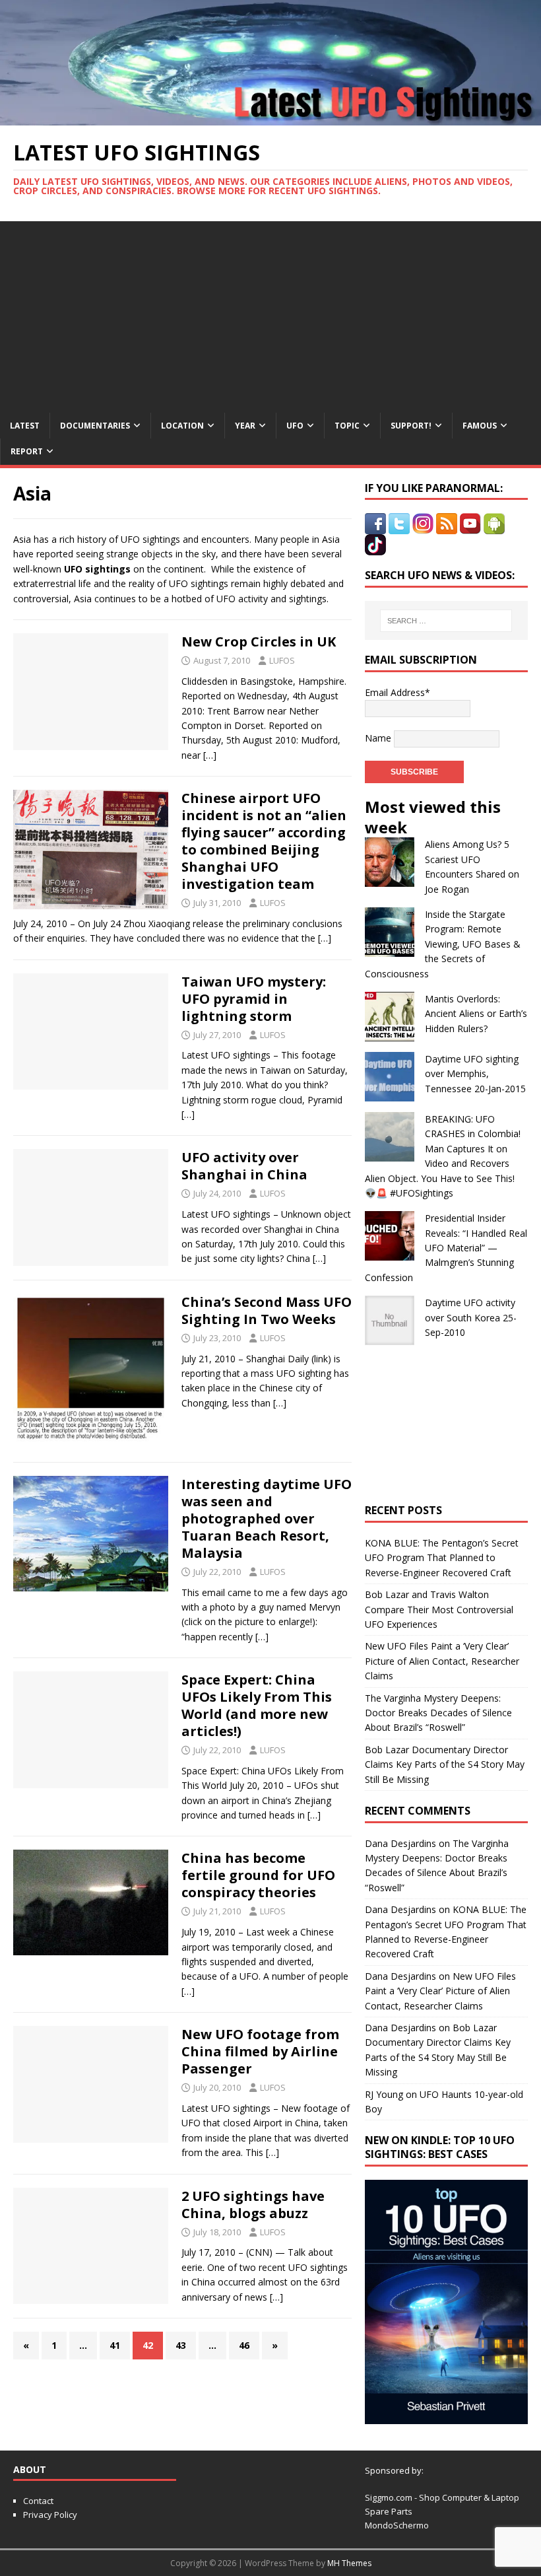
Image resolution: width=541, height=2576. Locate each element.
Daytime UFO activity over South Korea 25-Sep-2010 (471, 1317)
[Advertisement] (270, 314)
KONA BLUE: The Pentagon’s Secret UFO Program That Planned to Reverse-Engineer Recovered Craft (442, 1558)
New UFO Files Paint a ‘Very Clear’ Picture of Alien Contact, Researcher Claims (442, 1661)
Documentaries (95, 426)
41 (115, 2345)
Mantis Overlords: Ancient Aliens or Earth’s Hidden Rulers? (476, 1014)
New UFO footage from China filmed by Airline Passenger (260, 2051)
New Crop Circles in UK (259, 642)
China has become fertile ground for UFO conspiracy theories (258, 1875)
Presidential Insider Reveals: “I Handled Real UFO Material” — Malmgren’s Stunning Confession (446, 1248)
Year (245, 426)
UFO (295, 426)
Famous (480, 426)
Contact (38, 2501)
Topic (347, 426)
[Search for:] (446, 621)
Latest (25, 426)
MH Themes (349, 2563)
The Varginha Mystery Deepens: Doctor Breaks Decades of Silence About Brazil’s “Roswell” (438, 1713)
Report (27, 451)
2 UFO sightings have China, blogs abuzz (253, 2205)
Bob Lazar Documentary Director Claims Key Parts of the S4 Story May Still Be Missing (445, 1764)
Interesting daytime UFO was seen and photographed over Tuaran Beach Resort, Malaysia (267, 1518)
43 (181, 2345)
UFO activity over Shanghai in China (244, 1166)
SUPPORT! (411, 426)
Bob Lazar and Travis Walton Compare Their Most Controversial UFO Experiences (439, 1609)
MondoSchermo (397, 2525)
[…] (210, 755)
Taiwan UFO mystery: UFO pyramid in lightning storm (254, 999)
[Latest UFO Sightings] (270, 117)
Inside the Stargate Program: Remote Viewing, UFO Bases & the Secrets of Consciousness (443, 944)
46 (244, 2345)
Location (182, 426)
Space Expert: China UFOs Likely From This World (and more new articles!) (257, 1705)
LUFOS (282, 660)
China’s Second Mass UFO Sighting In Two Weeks (267, 1310)
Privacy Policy (50, 2515)
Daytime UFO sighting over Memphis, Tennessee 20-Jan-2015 (475, 1074)
